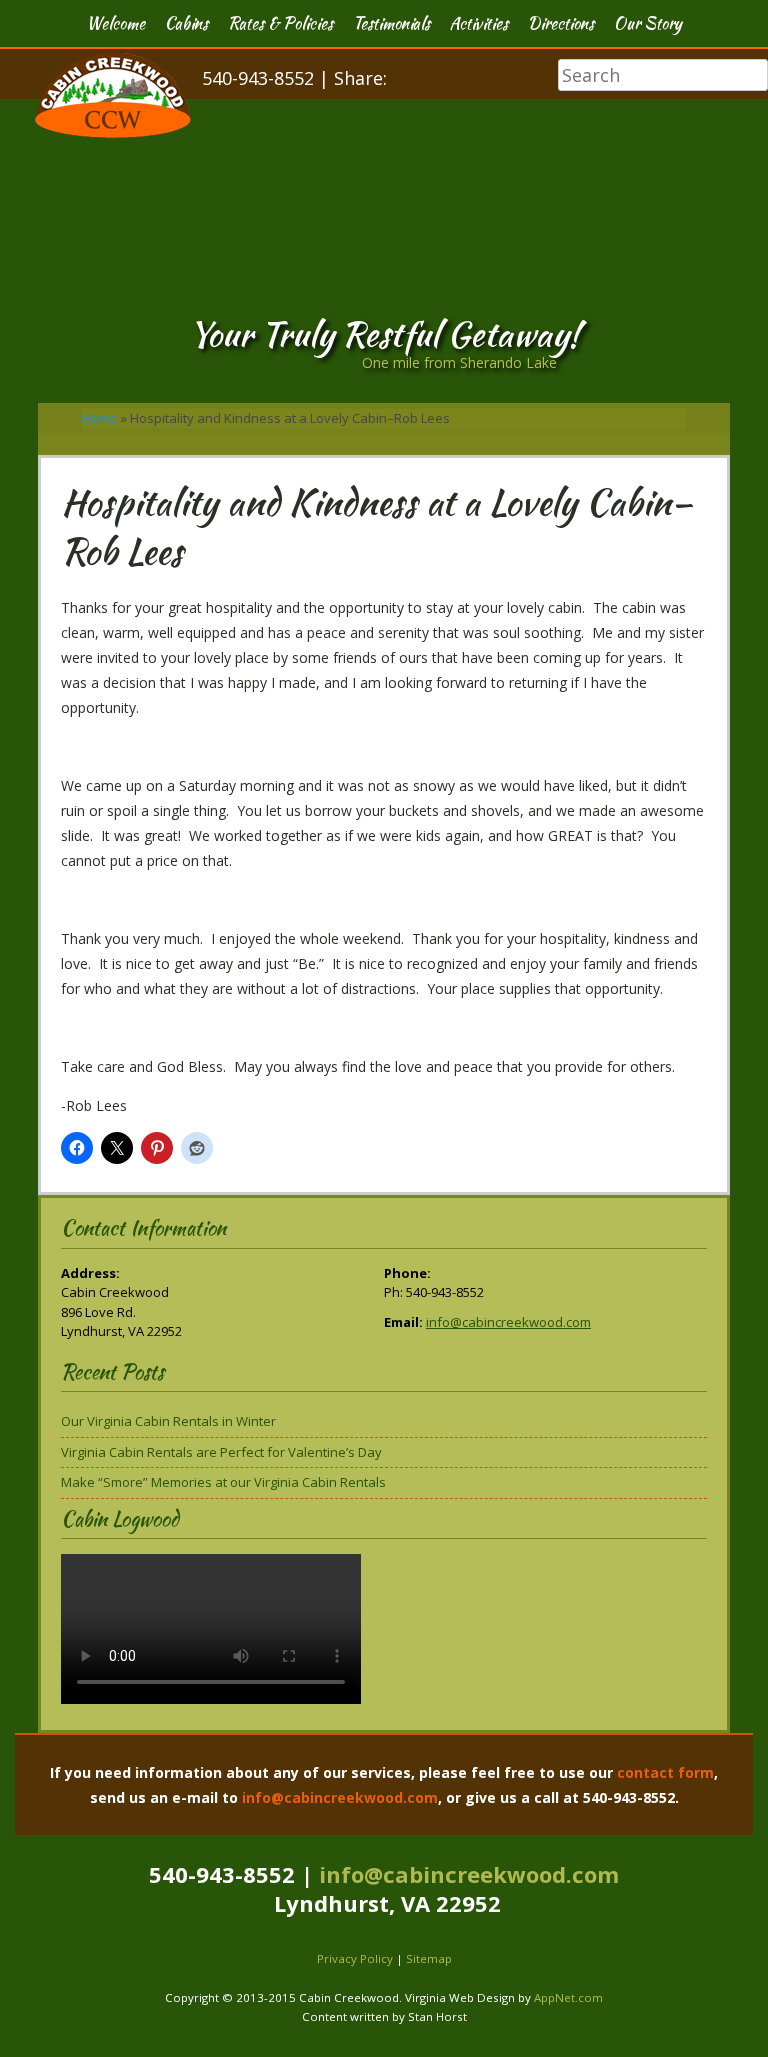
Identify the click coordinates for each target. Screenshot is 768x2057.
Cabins (186, 23)
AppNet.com (568, 1997)
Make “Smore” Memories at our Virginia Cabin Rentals (223, 1482)
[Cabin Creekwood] (113, 133)
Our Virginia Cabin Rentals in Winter (168, 1421)
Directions (561, 23)
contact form (665, 1772)
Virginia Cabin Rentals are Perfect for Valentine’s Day (221, 1452)
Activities (479, 23)
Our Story (648, 23)
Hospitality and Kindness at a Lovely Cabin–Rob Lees (376, 526)
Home (100, 418)
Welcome (115, 23)
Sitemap (429, 1958)
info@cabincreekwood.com (508, 1322)
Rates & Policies (280, 23)
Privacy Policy (355, 1958)
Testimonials (391, 23)
